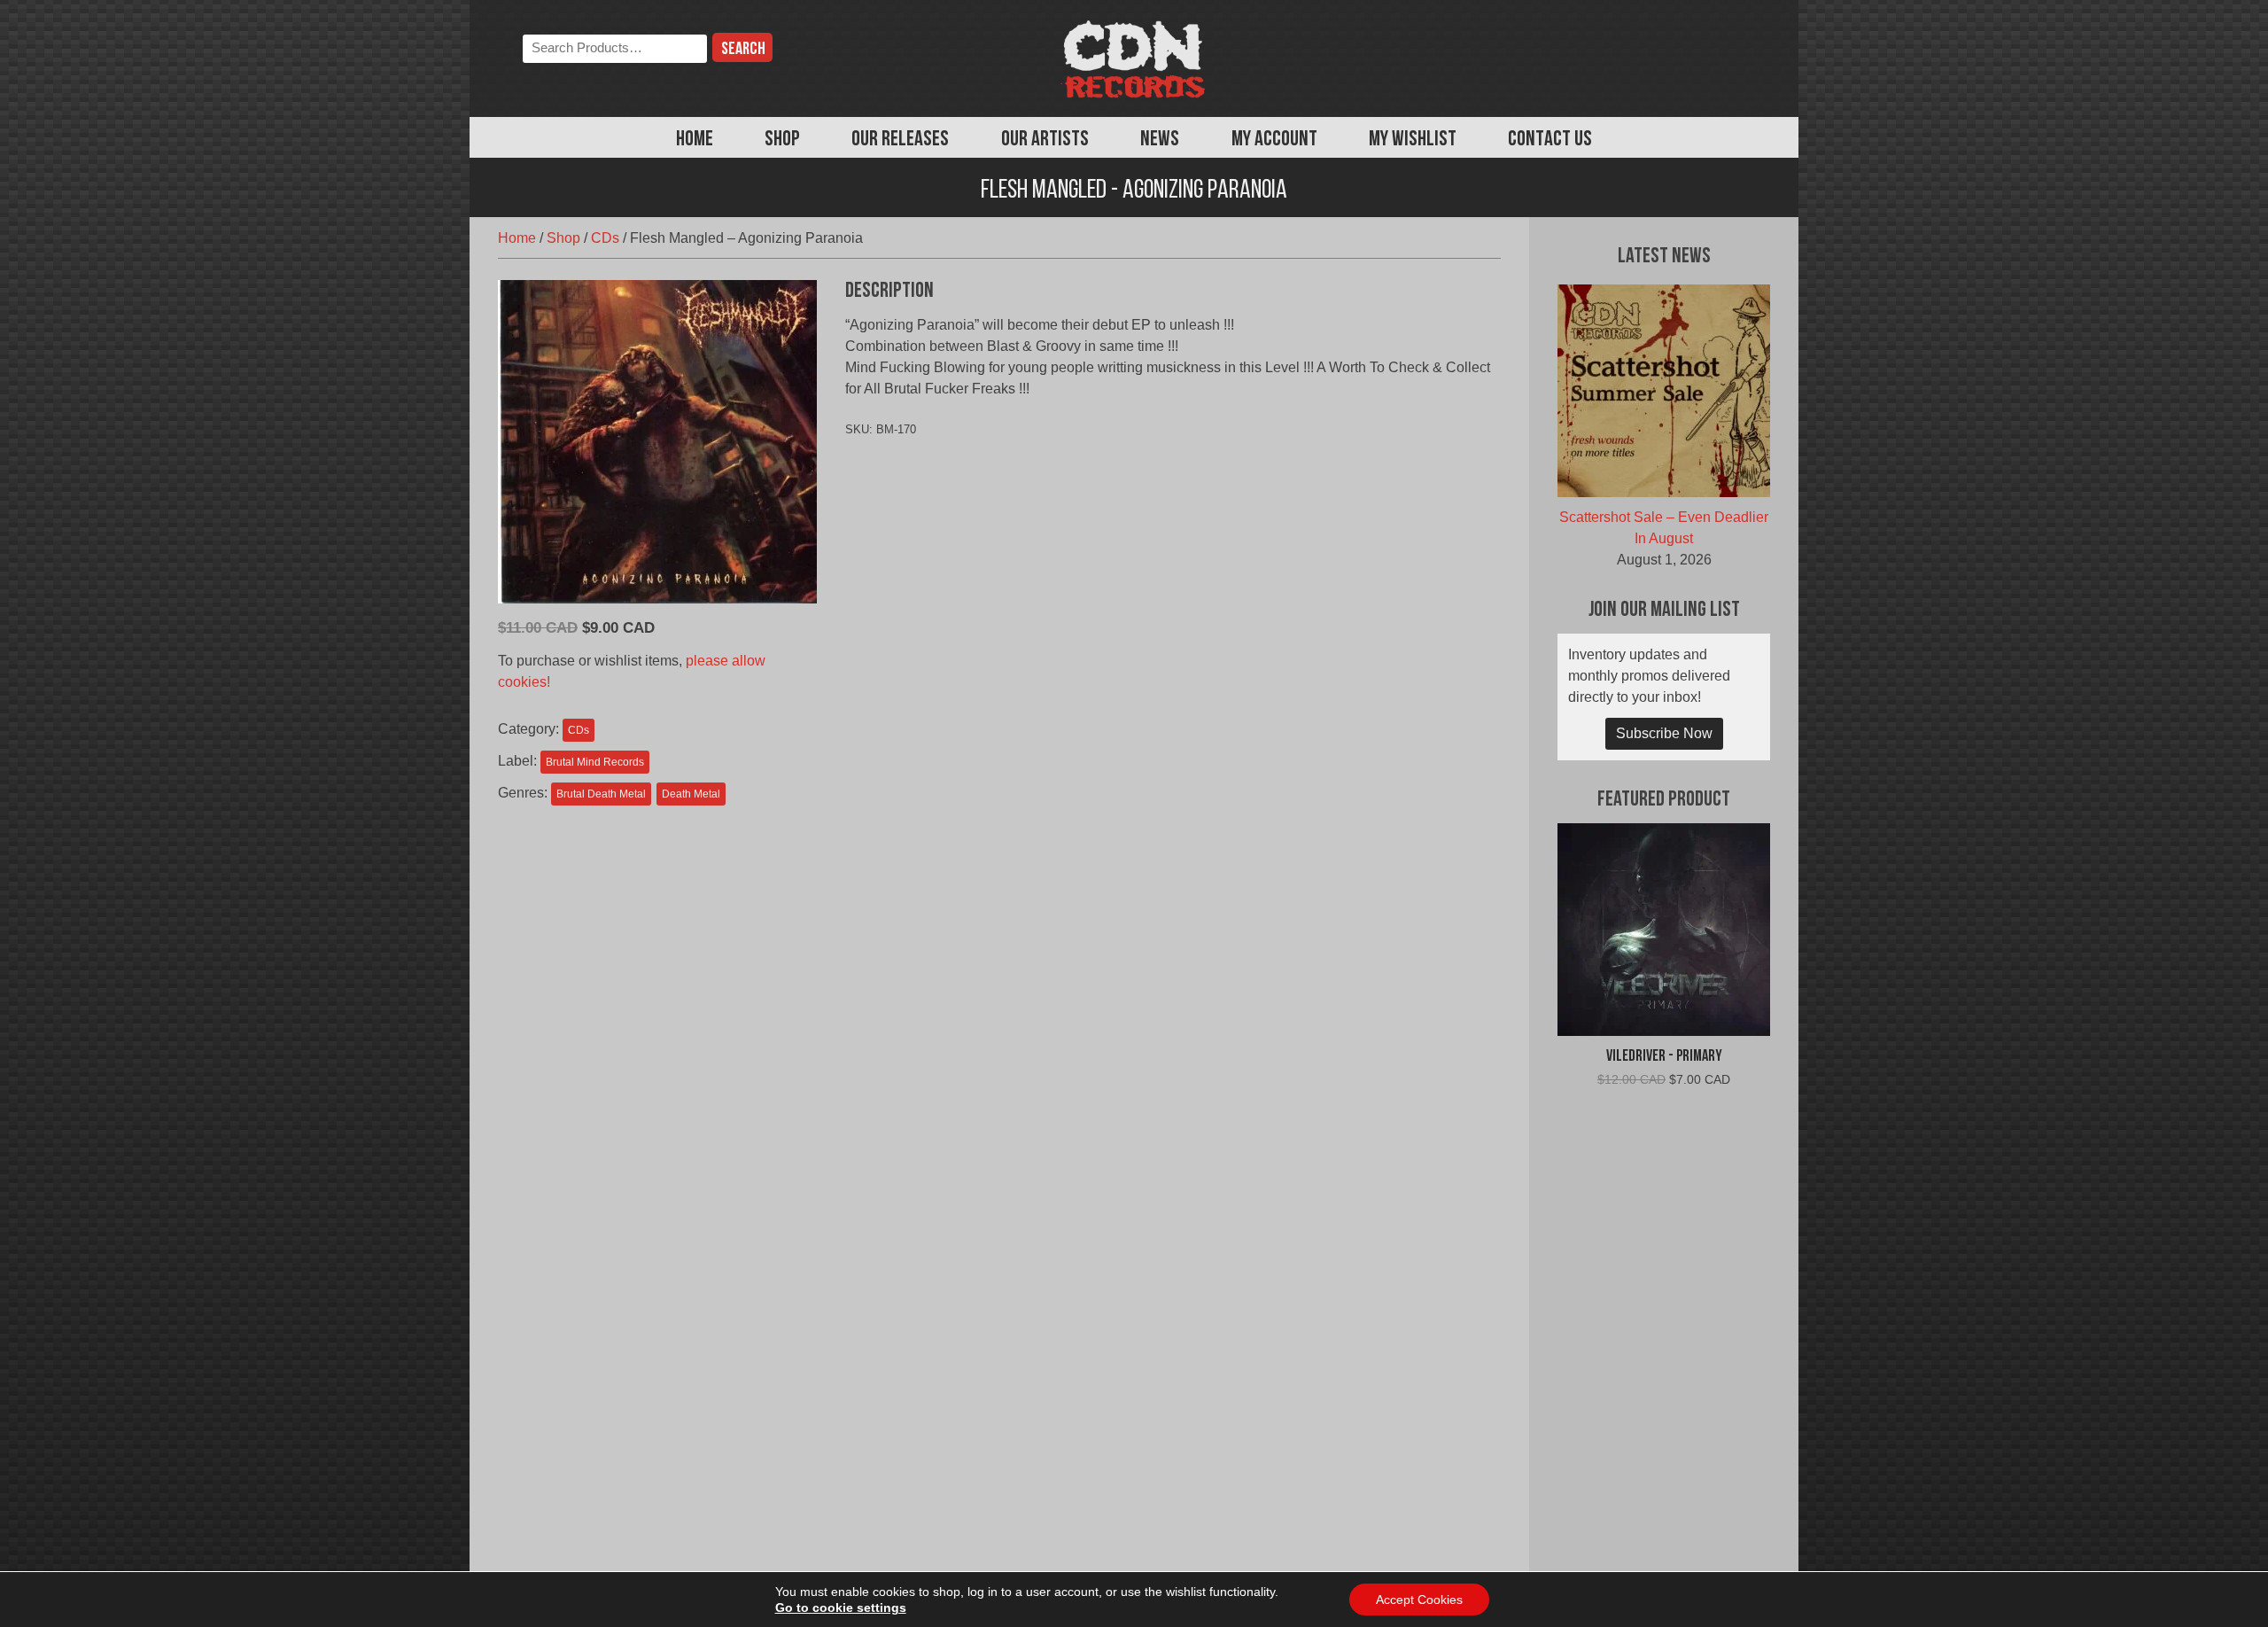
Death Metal (691, 794)
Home (695, 140)
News (1160, 140)
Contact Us (1550, 140)
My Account (1274, 140)
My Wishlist (1413, 140)
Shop (782, 140)
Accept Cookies (1419, 1600)
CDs (605, 238)
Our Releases (900, 140)
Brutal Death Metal (601, 794)
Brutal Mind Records (595, 762)
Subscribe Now (1664, 733)
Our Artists (1045, 140)
